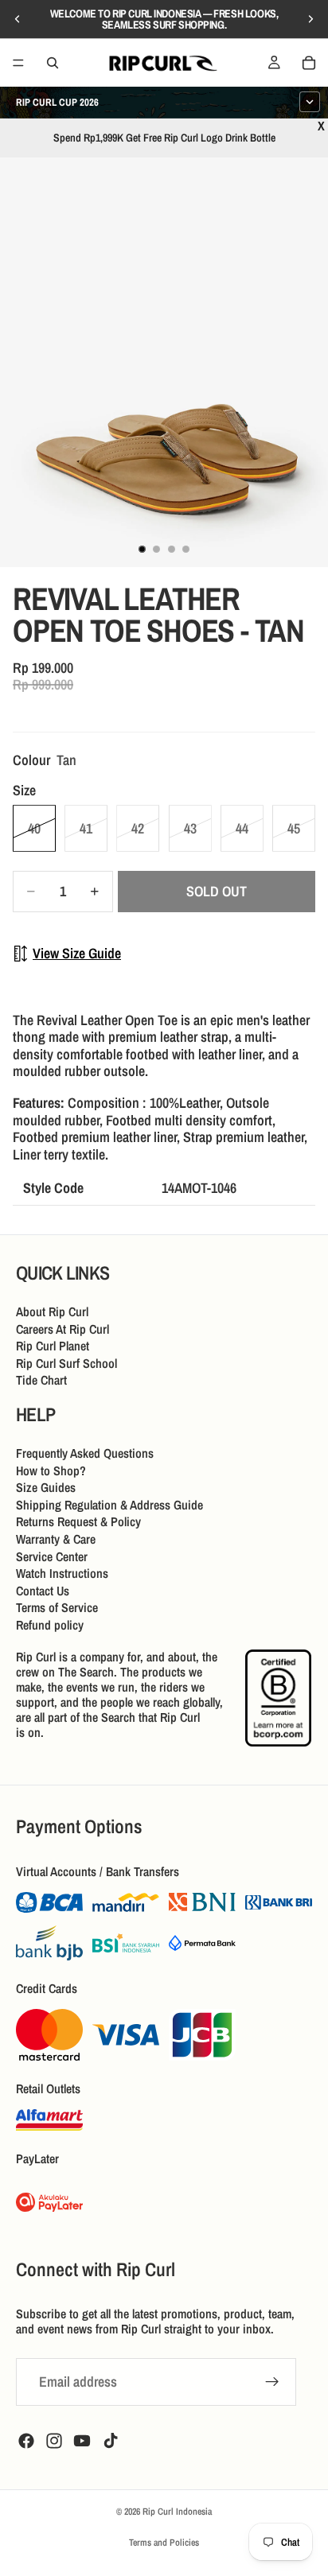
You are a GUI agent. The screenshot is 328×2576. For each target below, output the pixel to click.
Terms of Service (57, 1607)
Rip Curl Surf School (66, 1363)
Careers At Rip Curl (62, 1328)
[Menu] (18, 63)
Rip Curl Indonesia (177, 2512)
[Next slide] (310, 19)
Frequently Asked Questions (85, 1453)
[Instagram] (54, 2441)
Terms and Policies (164, 2543)
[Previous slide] (18, 19)
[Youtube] (82, 2441)
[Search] (53, 63)
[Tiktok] (111, 2441)
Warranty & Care (56, 1539)
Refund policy (50, 1625)
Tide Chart (41, 1380)
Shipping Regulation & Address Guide (109, 1505)
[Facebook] (26, 2441)
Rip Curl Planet (53, 1346)
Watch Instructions (62, 1573)
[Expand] (310, 102)
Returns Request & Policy (78, 1521)
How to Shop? (51, 1470)
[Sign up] (272, 2382)
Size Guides (46, 1487)
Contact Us (43, 1591)
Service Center (52, 1556)
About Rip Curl (52, 1311)
